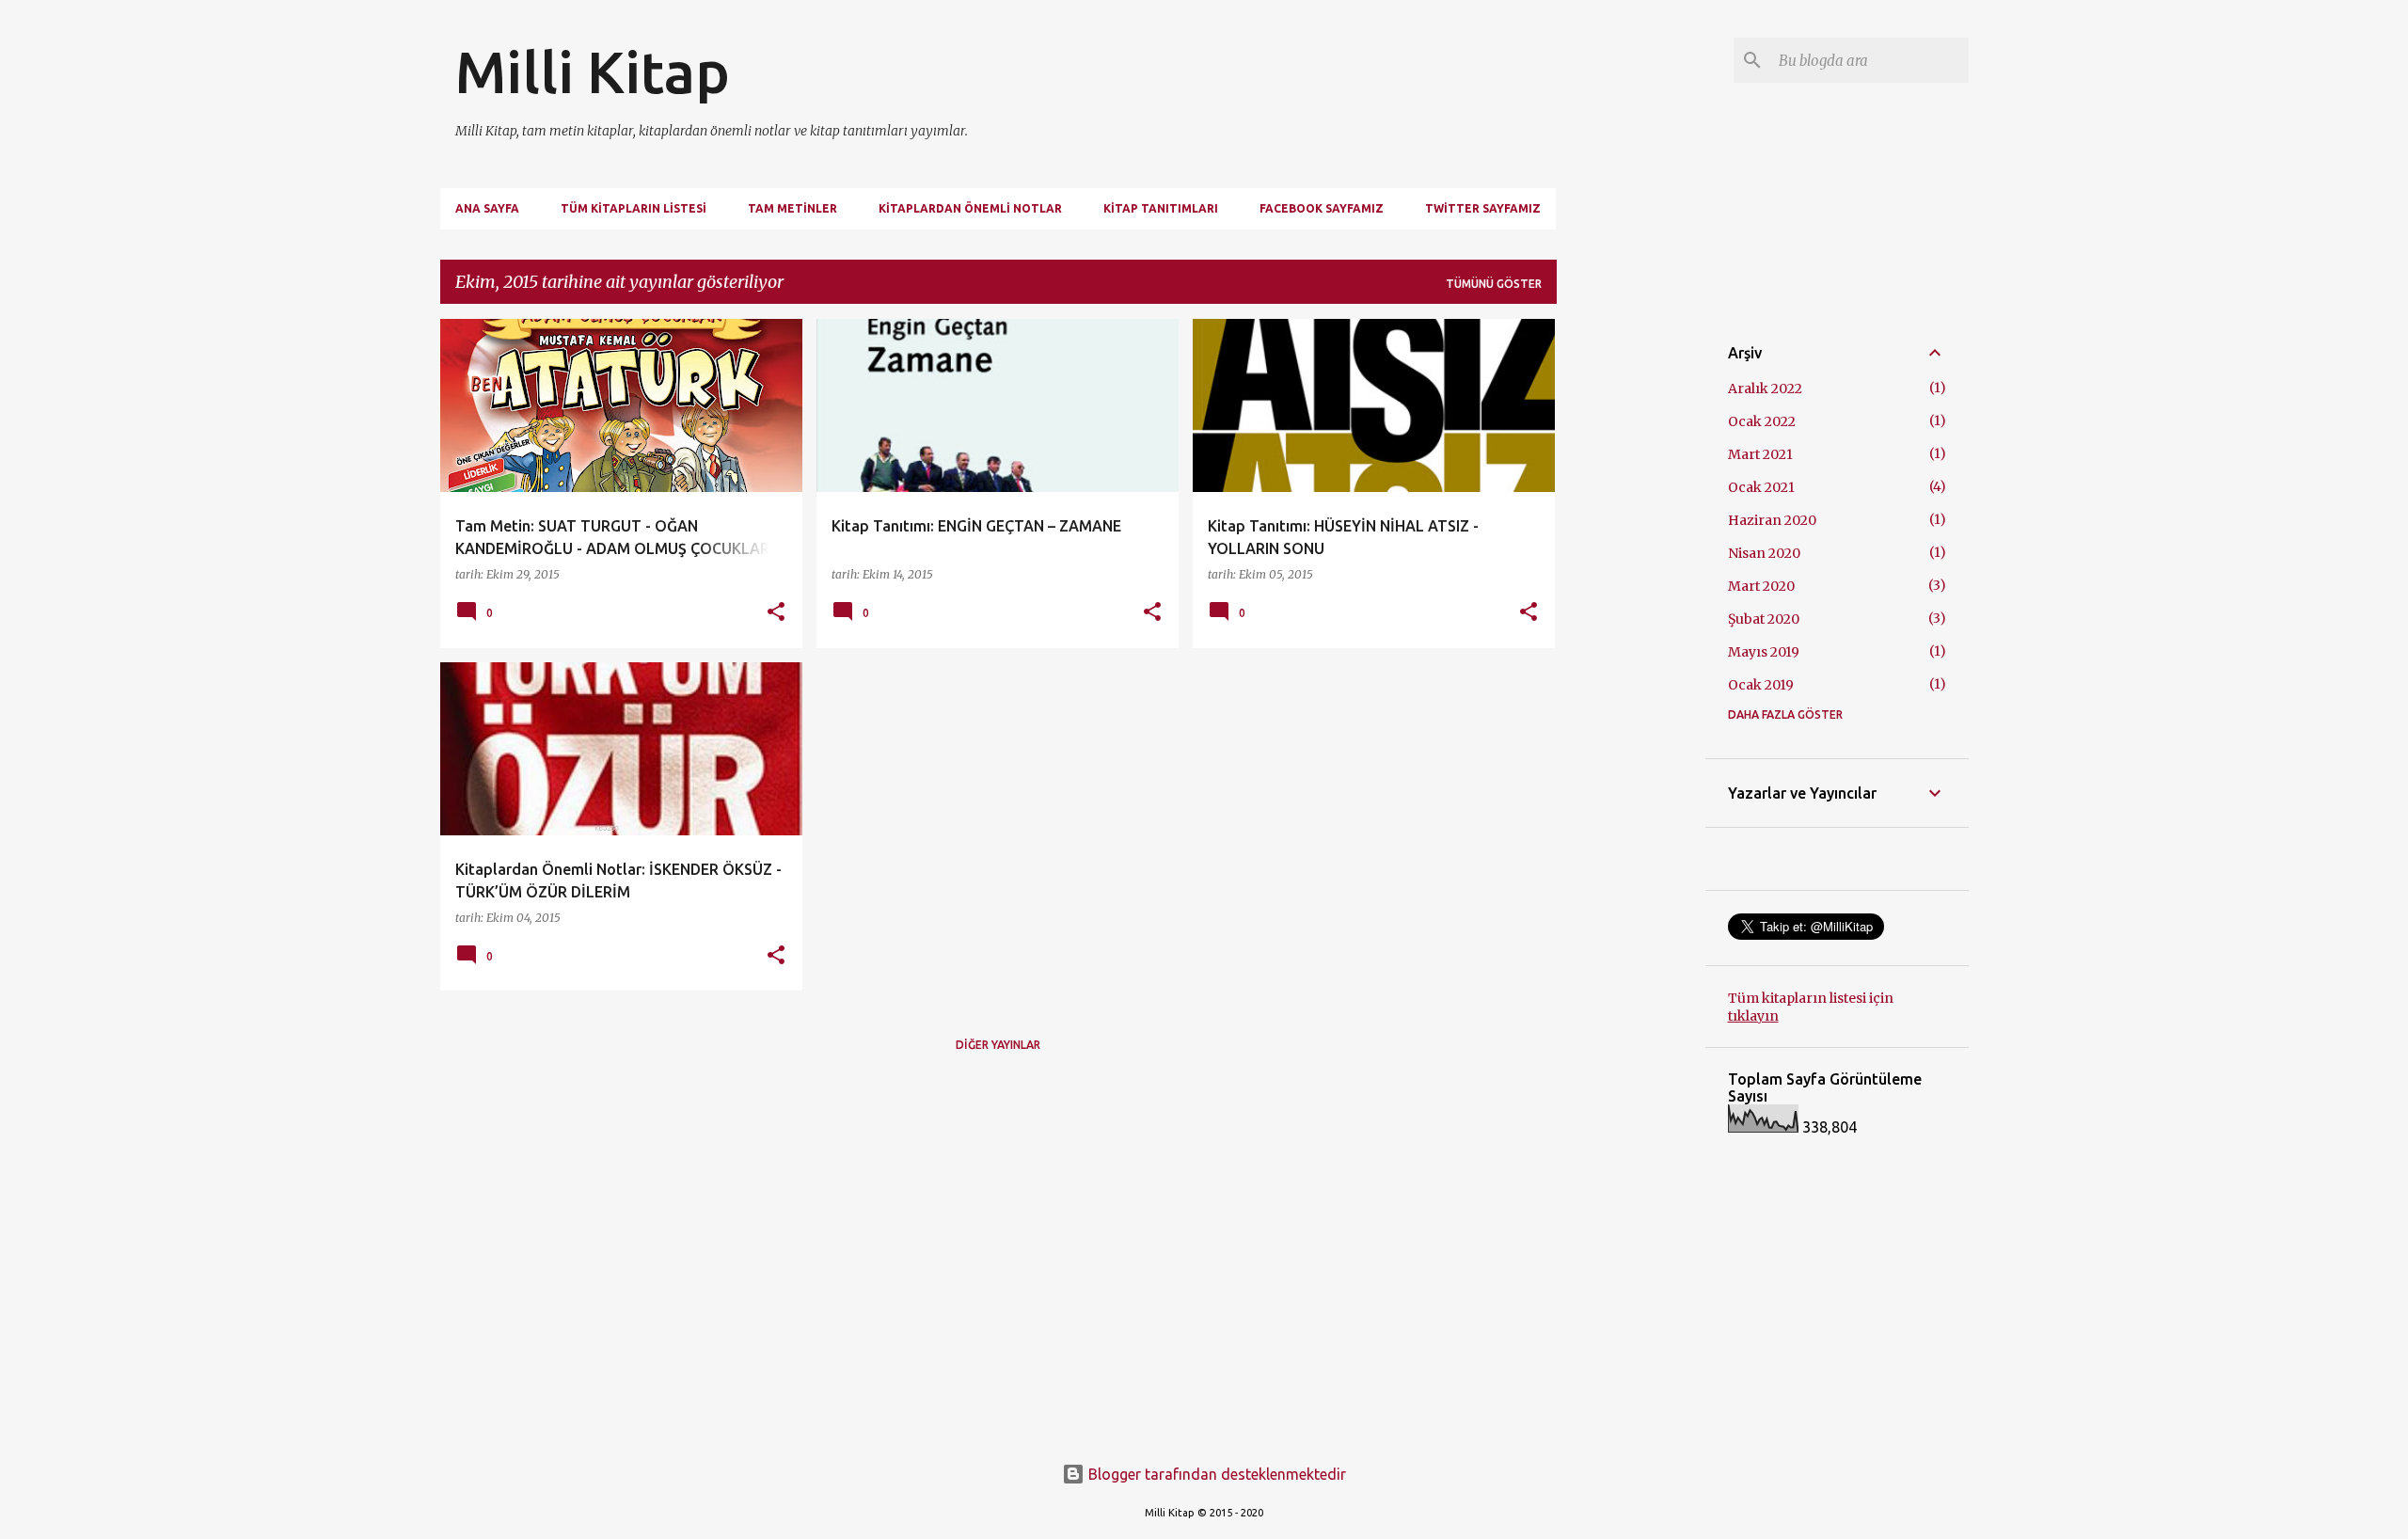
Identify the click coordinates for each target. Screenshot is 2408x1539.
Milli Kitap (593, 71)
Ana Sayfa (487, 208)
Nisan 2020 (1764, 553)
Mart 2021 (1760, 454)
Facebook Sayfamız (1322, 208)
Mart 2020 (1761, 586)
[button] (776, 613)
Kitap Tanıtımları (1161, 208)
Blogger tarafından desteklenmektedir (1215, 1474)
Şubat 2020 (1764, 619)
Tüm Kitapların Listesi (634, 208)
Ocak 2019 (1761, 685)
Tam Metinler (792, 208)
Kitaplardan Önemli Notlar (970, 208)
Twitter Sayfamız (1483, 208)
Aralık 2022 (1765, 389)
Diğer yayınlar (998, 1045)
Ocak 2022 (1762, 421)
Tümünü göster (1494, 284)
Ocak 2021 (1761, 487)
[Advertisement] (1631, 601)
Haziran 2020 (1772, 520)
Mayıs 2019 (1764, 652)
